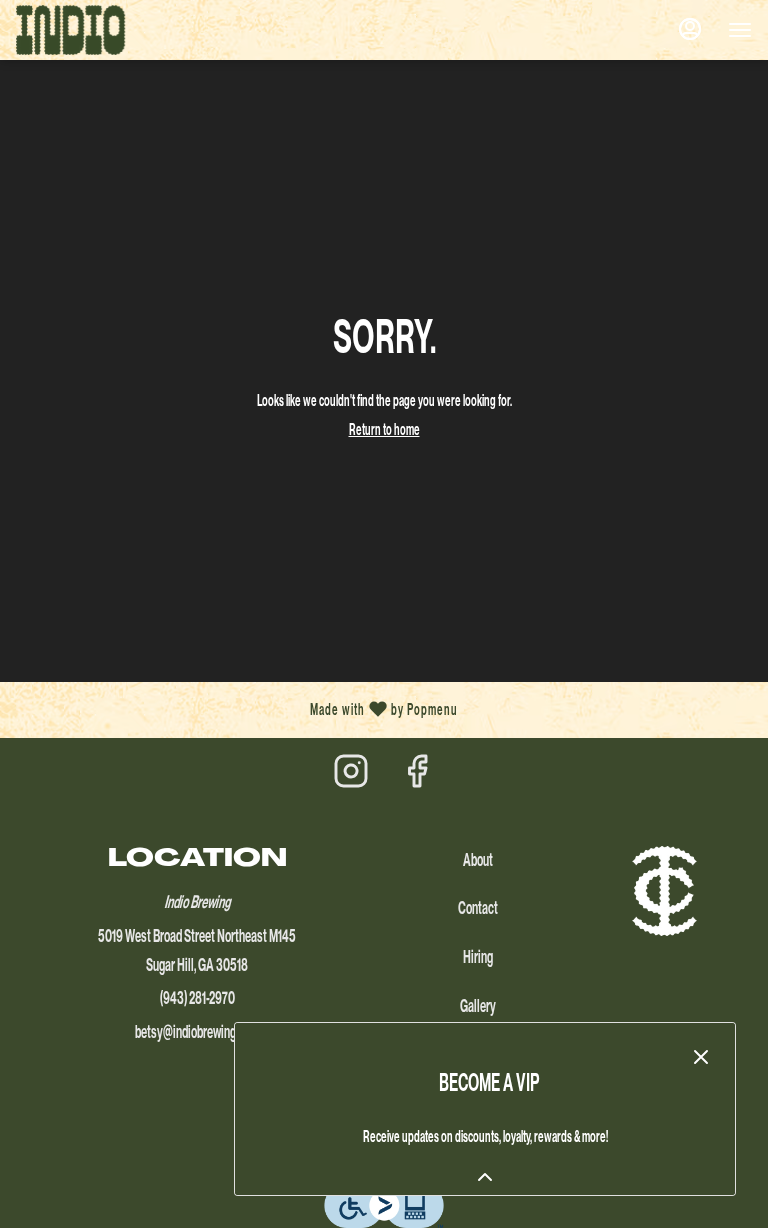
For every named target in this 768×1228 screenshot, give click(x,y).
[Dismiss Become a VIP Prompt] (701, 1057)
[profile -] (690, 29)
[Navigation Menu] (740, 30)
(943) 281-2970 (197, 997)
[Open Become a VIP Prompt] (485, 1177)
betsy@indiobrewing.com (197, 1031)
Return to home (384, 429)
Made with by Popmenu (236, 710)
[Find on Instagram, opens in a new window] (351, 777)
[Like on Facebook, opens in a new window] (417, 777)
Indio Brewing (664, 891)
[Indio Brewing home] (106, 30)
